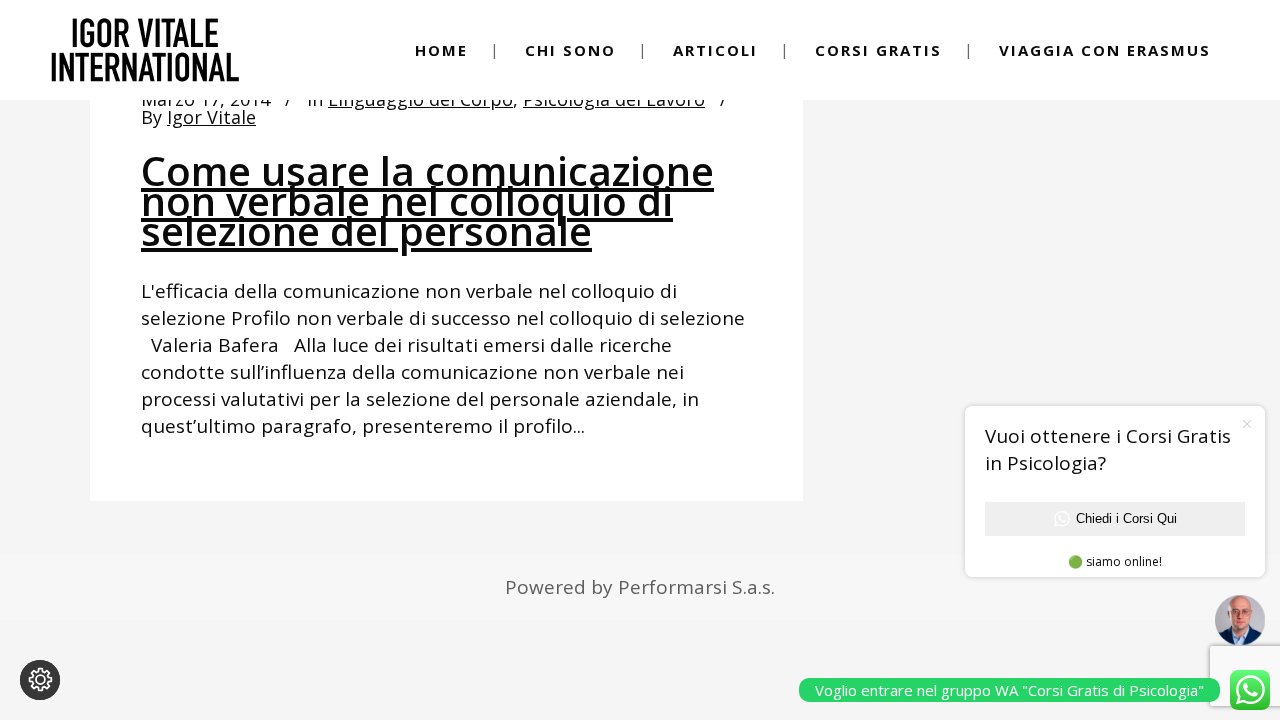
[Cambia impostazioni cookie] (40, 680)
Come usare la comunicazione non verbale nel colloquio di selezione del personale (427, 200)
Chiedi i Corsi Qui (1126, 518)
